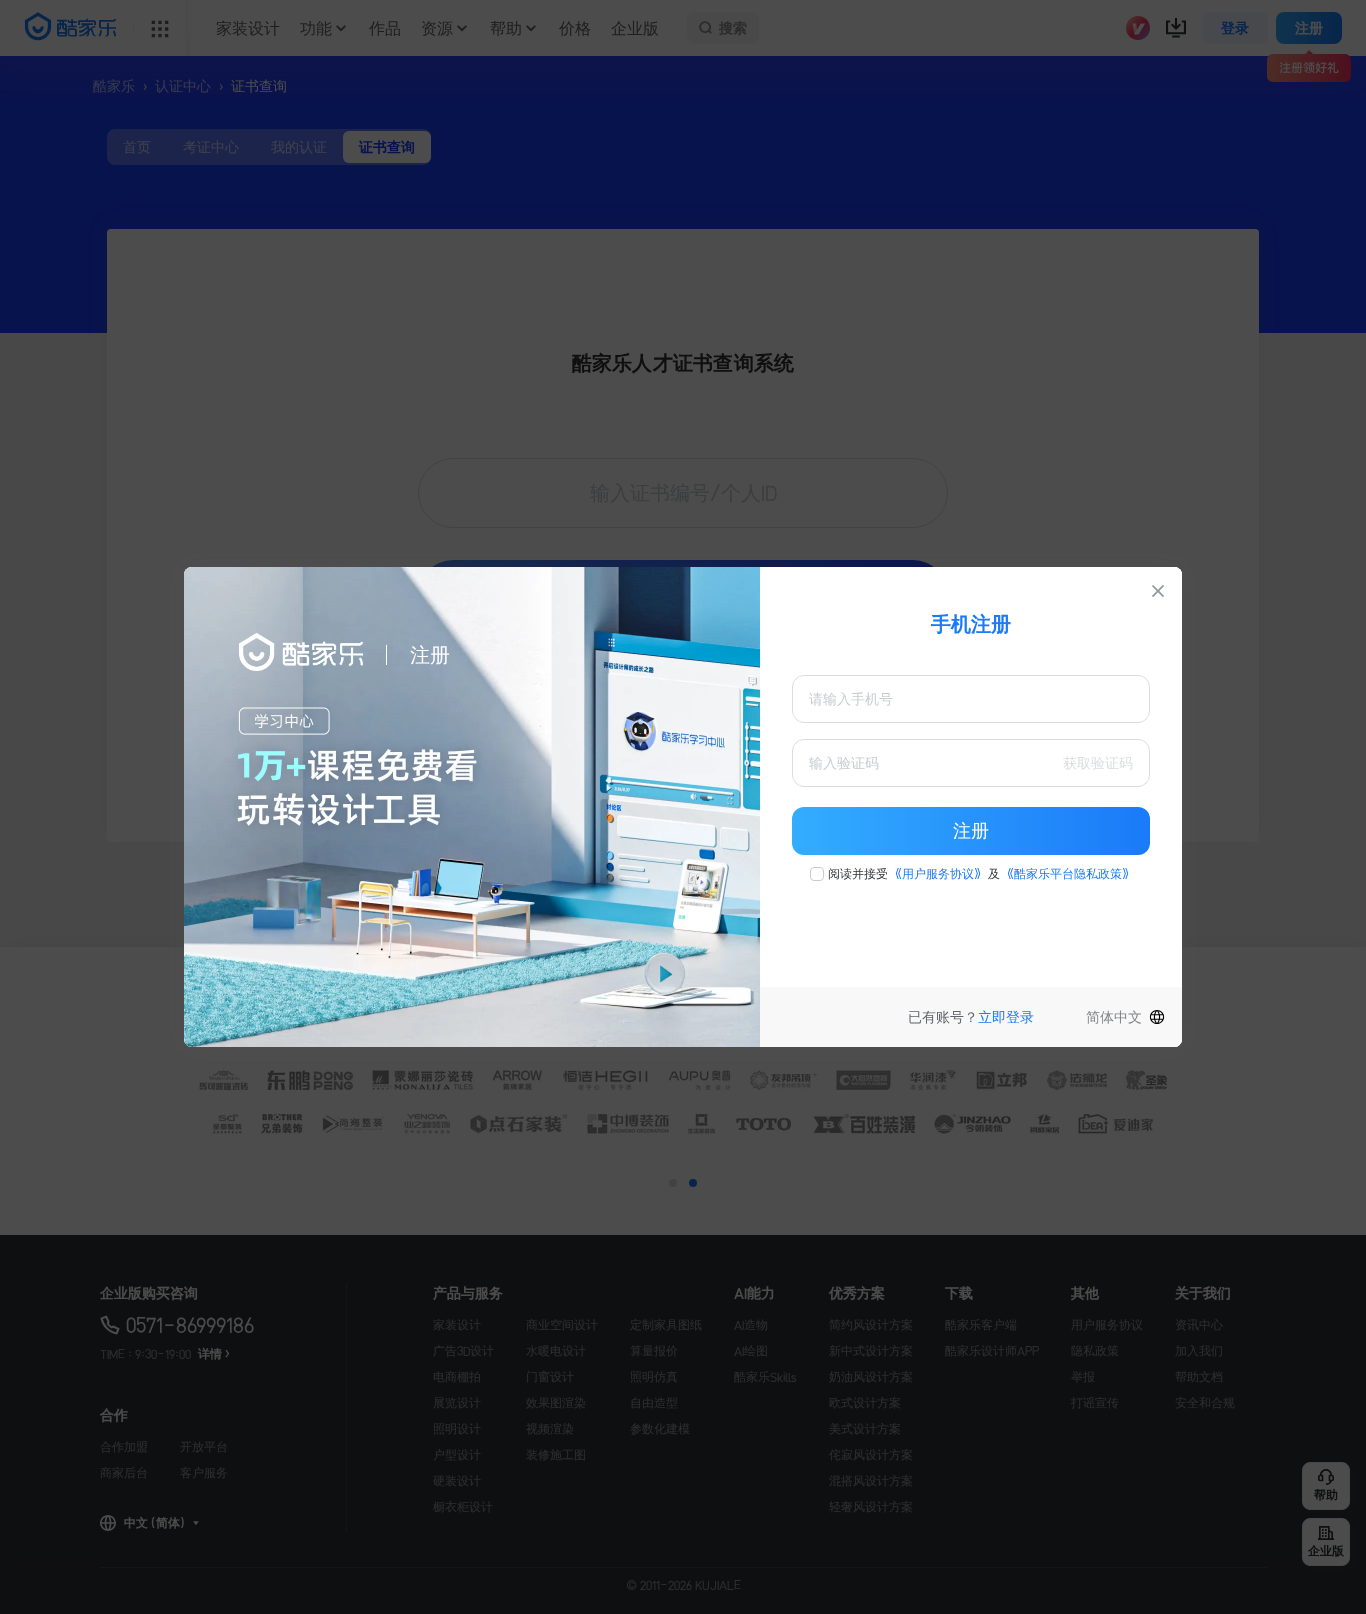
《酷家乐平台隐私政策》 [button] (1068, 874)
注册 (971, 831)
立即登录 (1006, 1017)
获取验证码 (1098, 763)
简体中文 (1114, 1017)
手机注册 (971, 624)
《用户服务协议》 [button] (938, 874)
